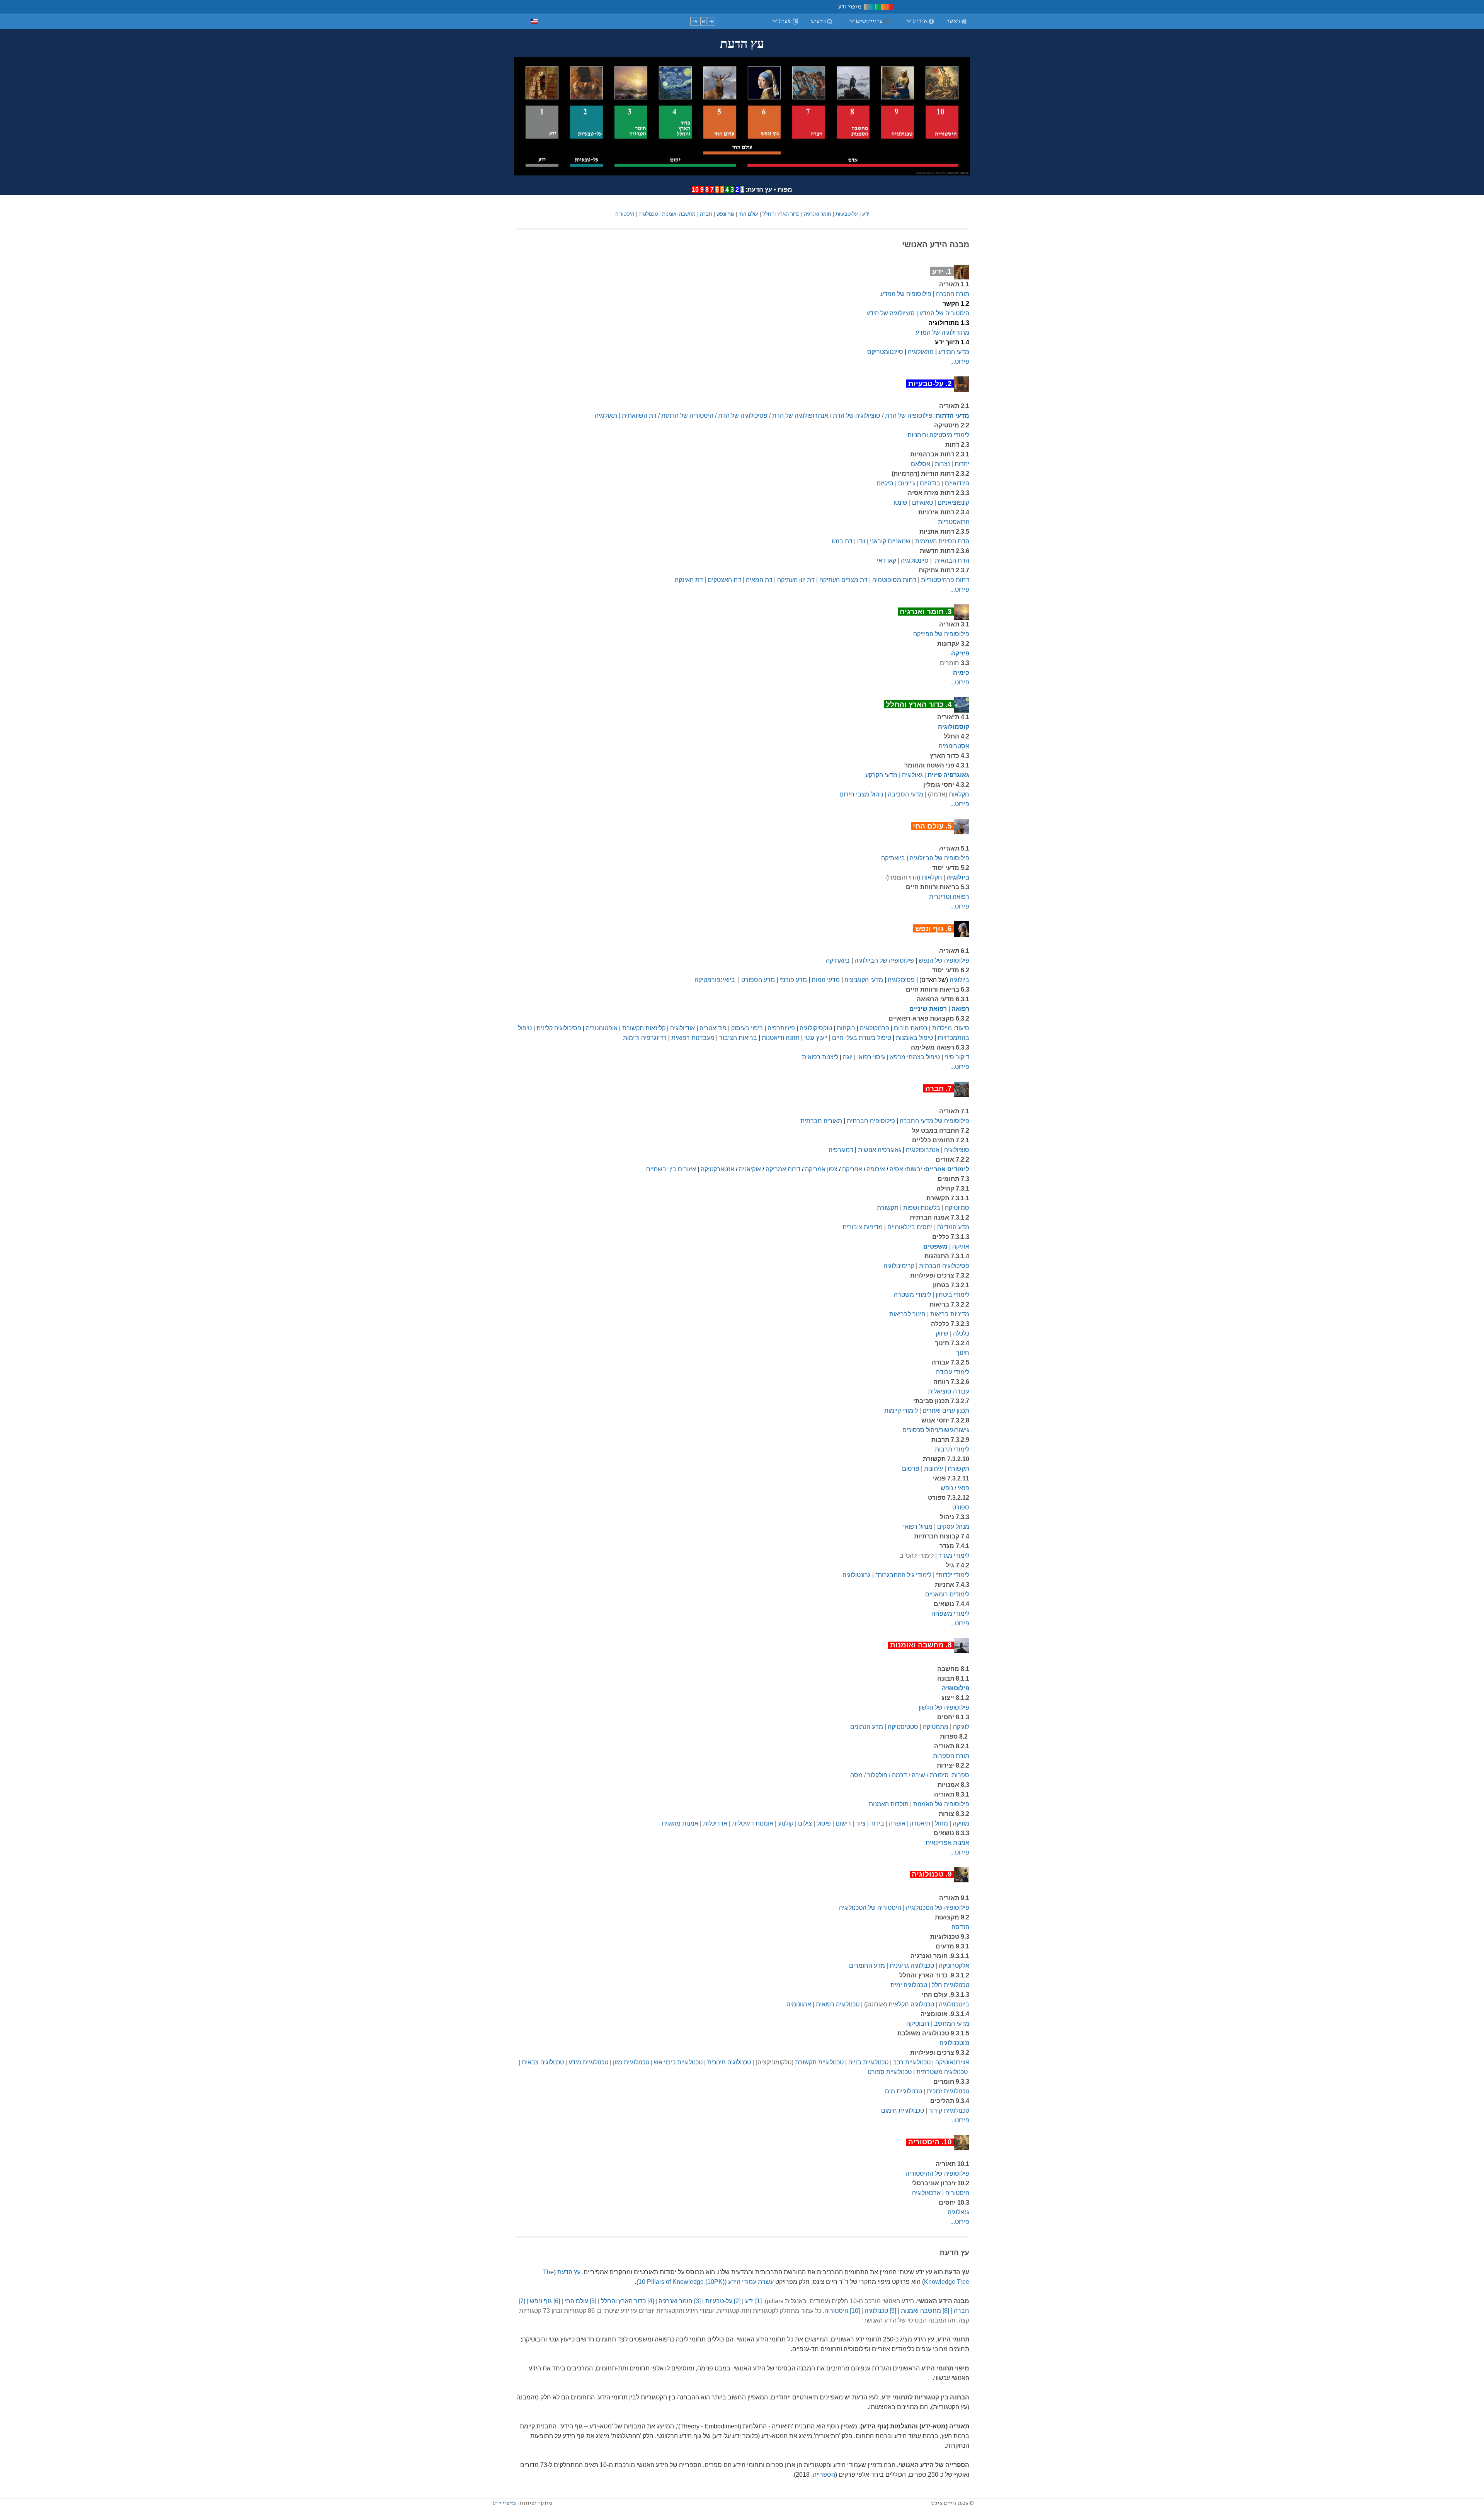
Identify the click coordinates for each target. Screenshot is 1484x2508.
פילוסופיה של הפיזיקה (941, 634)
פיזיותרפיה (781, 1028)
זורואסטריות (954, 522)
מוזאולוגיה (921, 352)
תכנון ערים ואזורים (946, 1411)
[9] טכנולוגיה (880, 2311)
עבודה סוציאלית (949, 1391)
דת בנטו (842, 541)
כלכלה (961, 1333)
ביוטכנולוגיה (954, 2004)
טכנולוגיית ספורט (890, 2072)
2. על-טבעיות (930, 384)
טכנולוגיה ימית (909, 1985)
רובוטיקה (918, 2024)
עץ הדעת (760, 190)
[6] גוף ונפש (545, 2301)
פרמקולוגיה (875, 1028)
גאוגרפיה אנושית (880, 1150)
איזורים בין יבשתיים (671, 1169)
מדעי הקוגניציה (864, 980)
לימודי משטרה (912, 1295)
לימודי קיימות (901, 1411)
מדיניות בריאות (950, 1314)
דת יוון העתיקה (796, 580)
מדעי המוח (826, 980)
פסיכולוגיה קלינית (559, 1028)
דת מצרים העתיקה (843, 580)
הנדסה (960, 1927)
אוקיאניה (750, 1169)
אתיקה (961, 1246)
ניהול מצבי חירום (861, 794)
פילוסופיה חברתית (871, 1121)
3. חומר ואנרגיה (926, 612)
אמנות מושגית (680, 1823)
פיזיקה (960, 653)
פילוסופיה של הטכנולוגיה (938, 1908)
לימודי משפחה (950, 1614)
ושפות (910, 1208)
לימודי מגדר (954, 1556)
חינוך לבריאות (907, 1314)
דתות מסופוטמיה (894, 580)
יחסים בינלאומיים (910, 1227)
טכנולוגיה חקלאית (911, 2004)
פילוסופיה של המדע (906, 294)
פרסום (911, 1469)
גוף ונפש (725, 214)
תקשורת (888, 1208)
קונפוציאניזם (953, 503)
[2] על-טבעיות (723, 2301)
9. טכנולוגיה (932, 1874)
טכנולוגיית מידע (588, 2062)
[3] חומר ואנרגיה (680, 2301)
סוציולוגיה (957, 1150)
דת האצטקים (724, 580)
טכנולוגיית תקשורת (819, 2062)
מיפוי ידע (504, 2503)
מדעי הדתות (952, 416)
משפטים (935, 1246)
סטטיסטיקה (903, 1727)
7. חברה (939, 1088)
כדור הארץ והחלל (781, 214)
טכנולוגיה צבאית (543, 2062)
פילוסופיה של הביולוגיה (939, 858)
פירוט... (960, 362)
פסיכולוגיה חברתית (944, 1266)
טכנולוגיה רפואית (838, 2004)
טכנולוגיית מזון (631, 2062)
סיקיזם (885, 483)
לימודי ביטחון (952, 1295)
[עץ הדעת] (742, 116)
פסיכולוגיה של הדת (743, 416)
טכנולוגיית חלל (950, 1985)
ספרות (961, 1775)
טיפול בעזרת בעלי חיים (862, 1038)
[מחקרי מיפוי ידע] (878, 7)
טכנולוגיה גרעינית (912, 1966)
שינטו (900, 503)
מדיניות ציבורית (863, 1227)
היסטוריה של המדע (944, 313)
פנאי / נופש (955, 1488)
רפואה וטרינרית (949, 897)
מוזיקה (961, 1823)
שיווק (942, 1333)
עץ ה (574, 2272)
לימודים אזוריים (947, 1169)
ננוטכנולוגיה (954, 2043)
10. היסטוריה (930, 2142)
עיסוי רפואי (871, 1057)
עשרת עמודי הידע (751, 2282)
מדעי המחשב (952, 2024)
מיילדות (942, 1028)
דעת (563, 2272)
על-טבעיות (847, 214)
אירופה (876, 1169)
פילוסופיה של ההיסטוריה (937, 2174)
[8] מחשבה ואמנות (925, 2311)
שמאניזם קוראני (890, 541)
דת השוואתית (639, 416)
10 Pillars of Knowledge (671, 2282)
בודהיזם (930, 483)
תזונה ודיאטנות (781, 1038)
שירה (918, 1775)
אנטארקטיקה (717, 1169)
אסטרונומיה (954, 746)
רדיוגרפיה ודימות (645, 1038)
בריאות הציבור (738, 1038)
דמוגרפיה (841, 1150)
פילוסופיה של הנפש (944, 960)
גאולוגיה (912, 775)
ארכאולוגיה (926, 2193)
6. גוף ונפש (933, 928)
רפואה (960, 1009)
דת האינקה (689, 580)
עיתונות (933, 1469)
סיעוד (962, 1028)
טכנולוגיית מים (904, 2091)
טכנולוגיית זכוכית (948, 2091)
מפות (784, 190)
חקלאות (959, 794)
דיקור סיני (957, 1057)
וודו (861, 541)
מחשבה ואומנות (679, 214)
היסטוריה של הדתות (687, 416)
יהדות (962, 464)
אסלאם (921, 464)
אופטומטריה (602, 1028)
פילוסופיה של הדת (909, 416)
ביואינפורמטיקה (715, 980)
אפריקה (852, 1169)
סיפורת (939, 1775)
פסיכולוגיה (901, 980)
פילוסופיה (956, 1688)
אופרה (897, 1823)
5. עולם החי (932, 826)
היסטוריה (625, 214)
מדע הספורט (758, 980)
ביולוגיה (958, 877)
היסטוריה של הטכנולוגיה (870, 1908)
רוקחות (846, 1028)
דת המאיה (759, 580)
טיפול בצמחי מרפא (915, 1057)
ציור (861, 1823)
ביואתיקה (893, 858)
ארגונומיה (799, 2004)
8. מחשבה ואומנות (921, 1645)
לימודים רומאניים (947, 1594)
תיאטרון (920, 1823)
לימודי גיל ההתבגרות (905, 1575)
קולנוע (786, 1823)
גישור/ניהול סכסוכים (936, 1430)
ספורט (961, 1507)
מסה (856, 1775)
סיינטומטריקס (885, 352)
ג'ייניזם (907, 483)
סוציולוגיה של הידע (891, 313)
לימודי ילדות (954, 1575)
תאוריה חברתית (821, 1121)
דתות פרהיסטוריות (945, 580)
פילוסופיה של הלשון (944, 1707)
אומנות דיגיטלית (753, 1823)
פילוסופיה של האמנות (941, 1804)
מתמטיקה (936, 1727)
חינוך (963, 1353)
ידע (866, 214)
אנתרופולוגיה (923, 1150)
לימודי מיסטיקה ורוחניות (938, 435)
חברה (706, 214)
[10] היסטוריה (842, 2311)
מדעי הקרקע (881, 775)
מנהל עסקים (953, 1527)
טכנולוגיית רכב (912, 2062)
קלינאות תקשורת (644, 1028)
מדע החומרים (867, 1966)
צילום (805, 1823)
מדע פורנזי (793, 980)
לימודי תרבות (952, 1449)
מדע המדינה (953, 1227)
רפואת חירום (911, 1028)
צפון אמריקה (821, 1169)
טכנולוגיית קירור (949, 2111)
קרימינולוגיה (899, 1266)
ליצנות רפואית (820, 1057)
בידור (877, 1823)
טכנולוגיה (648, 214)
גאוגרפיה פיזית (948, 775)
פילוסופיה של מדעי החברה (934, 1121)
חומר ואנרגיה (818, 214)
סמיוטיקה (957, 1208)
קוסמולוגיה (954, 727)
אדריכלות (715, 1823)
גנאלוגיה (958, 2212)
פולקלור (877, 1775)
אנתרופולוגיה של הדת (800, 416)
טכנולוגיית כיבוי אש (678, 2062)
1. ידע (942, 271)
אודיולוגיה (682, 1028)
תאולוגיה (606, 416)
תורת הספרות (951, 1756)
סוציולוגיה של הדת (857, 416)
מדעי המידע (954, 352)
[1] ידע (753, 2301)
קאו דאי (887, 561)
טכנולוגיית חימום (903, 2111)
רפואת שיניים (928, 1009)
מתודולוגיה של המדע (942, 333)
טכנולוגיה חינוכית (729, 2062)
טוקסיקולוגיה (816, 1028)
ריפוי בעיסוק (747, 1028)
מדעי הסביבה (905, 794)
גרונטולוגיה (857, 1575)
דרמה (899, 1775)
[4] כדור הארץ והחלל (627, 2301)
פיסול (824, 1823)
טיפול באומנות (914, 1038)
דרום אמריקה (783, 1169)
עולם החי (748, 214)
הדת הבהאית (952, 561)
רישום (843, 1823)
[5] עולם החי (580, 2301)
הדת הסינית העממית (942, 541)
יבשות (914, 1169)
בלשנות (930, 1208)
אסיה (896, 1169)
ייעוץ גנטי (816, 1038)
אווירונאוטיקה (952, 2062)
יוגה (848, 1057)
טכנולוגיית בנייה (868, 2062)
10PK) (713, 2282)
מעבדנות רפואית (693, 1038)
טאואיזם (922, 503)
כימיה (961, 673)
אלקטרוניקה (954, 1966)
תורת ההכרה (953, 294)
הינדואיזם (957, 483)
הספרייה (824, 2475)
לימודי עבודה (953, 1372)
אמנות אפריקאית (947, 1843)
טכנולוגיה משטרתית (942, 2072)
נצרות (942, 464)
